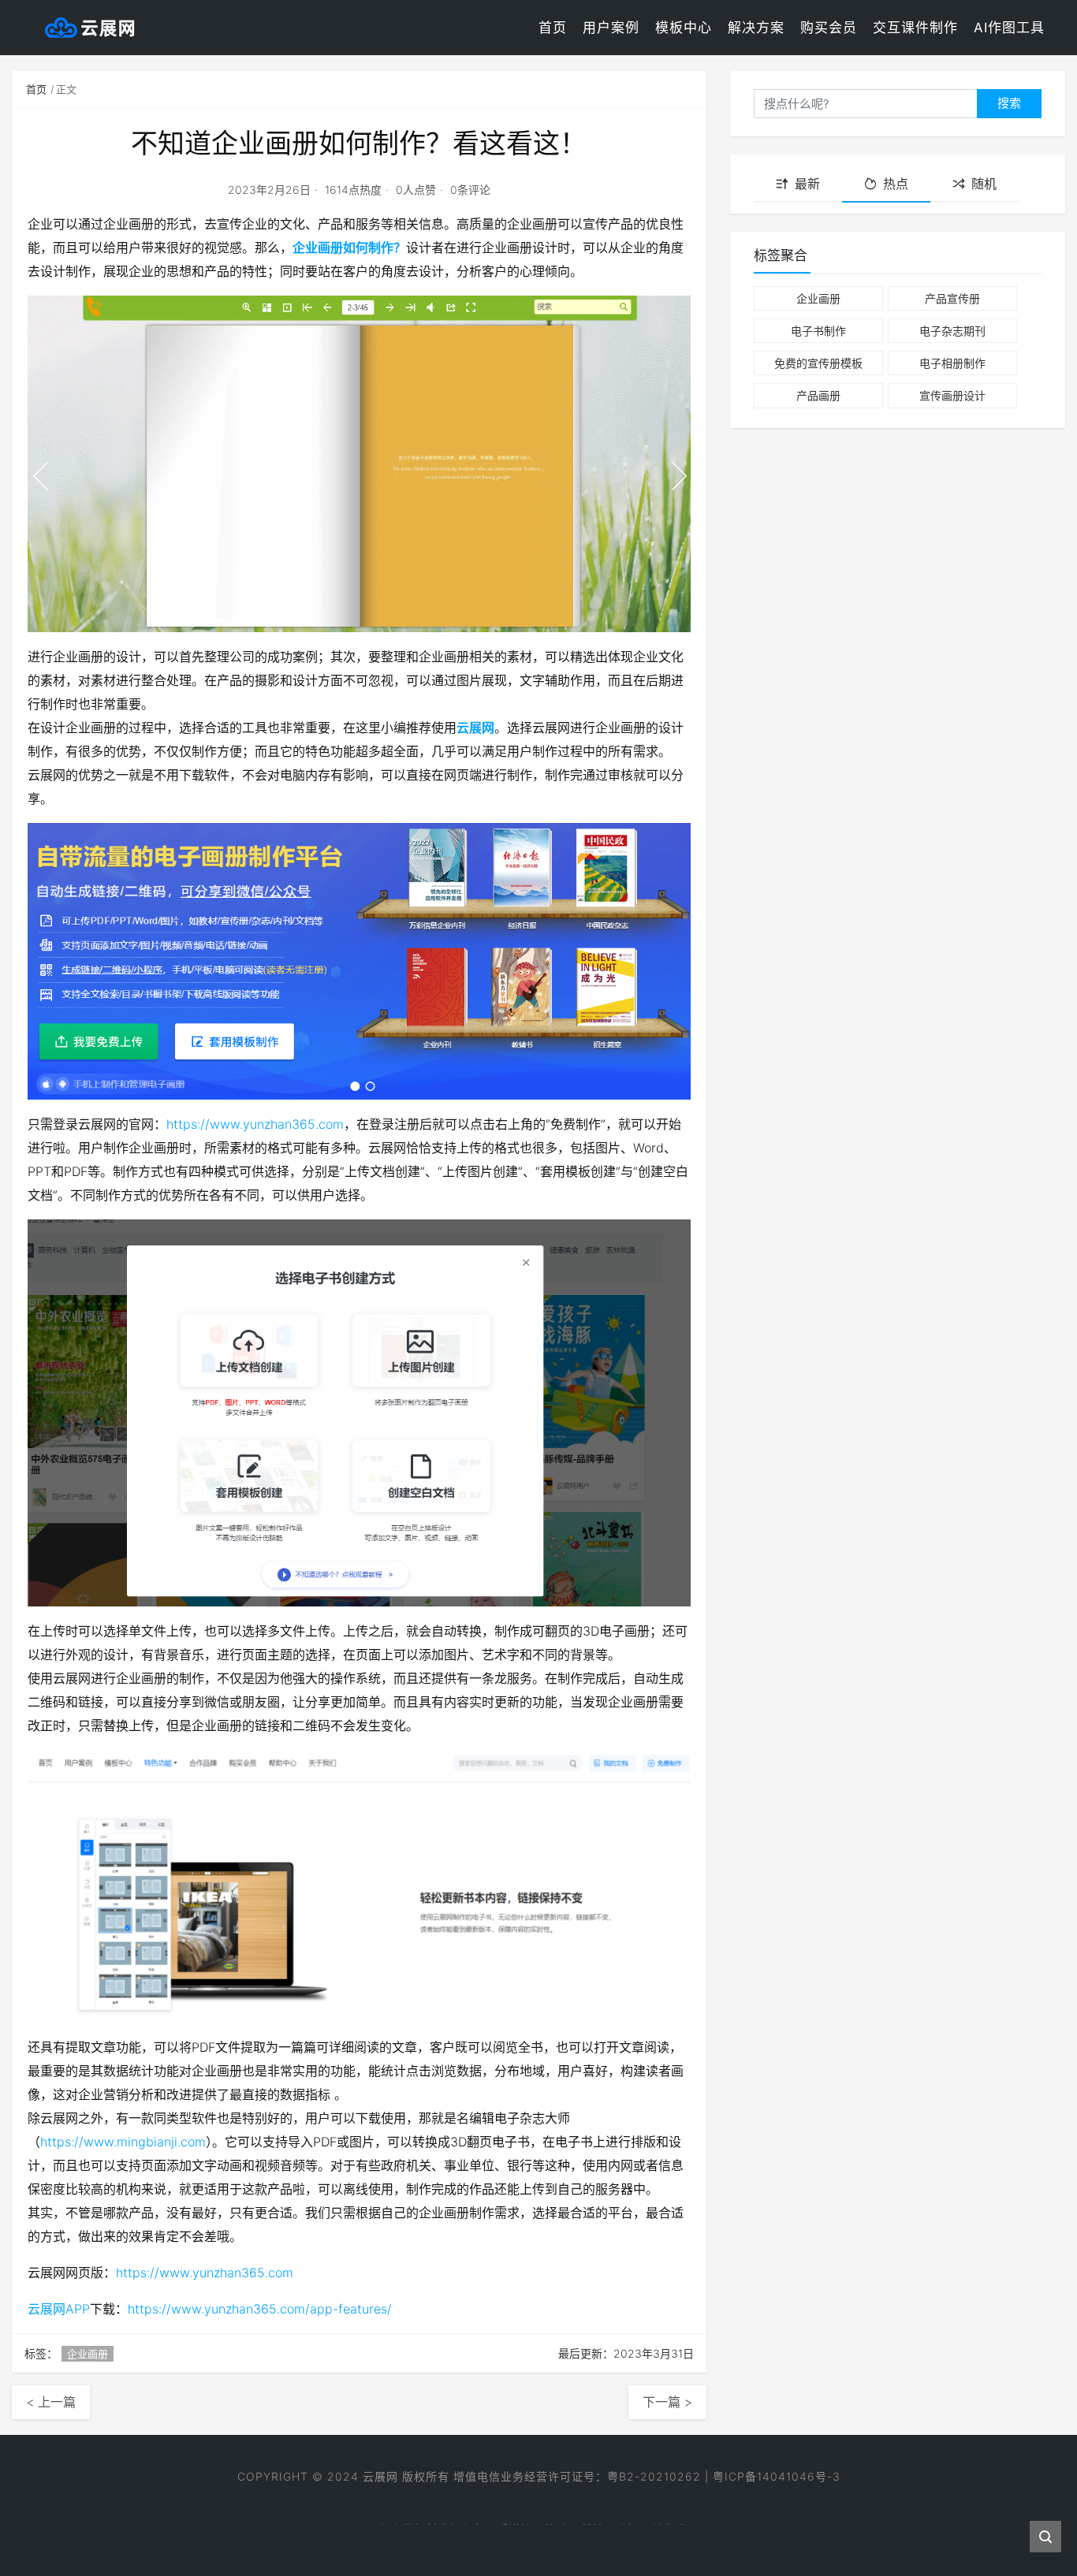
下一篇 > (667, 2402)
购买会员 (829, 28)
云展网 (475, 728)
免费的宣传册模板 (818, 363)
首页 (553, 28)
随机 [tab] (984, 184)
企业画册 (88, 2354)
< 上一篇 (51, 2402)
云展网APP (59, 2309)
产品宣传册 (952, 298)
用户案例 (611, 28)
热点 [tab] (896, 184)
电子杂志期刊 (952, 331)
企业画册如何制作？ (349, 248)
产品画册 (818, 395)
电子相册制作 (952, 363)
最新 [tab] (807, 184)
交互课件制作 (915, 28)
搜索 (1009, 103)
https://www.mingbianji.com (123, 2142)
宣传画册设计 (952, 395)
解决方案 (756, 28)
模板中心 (684, 28)
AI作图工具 (1009, 28)
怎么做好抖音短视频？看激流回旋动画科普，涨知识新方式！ (539, 2515)
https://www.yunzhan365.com (255, 1124)
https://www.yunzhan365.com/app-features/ (260, 2309)
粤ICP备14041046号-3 (777, 2476)
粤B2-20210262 (654, 2476)
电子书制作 (818, 331)
